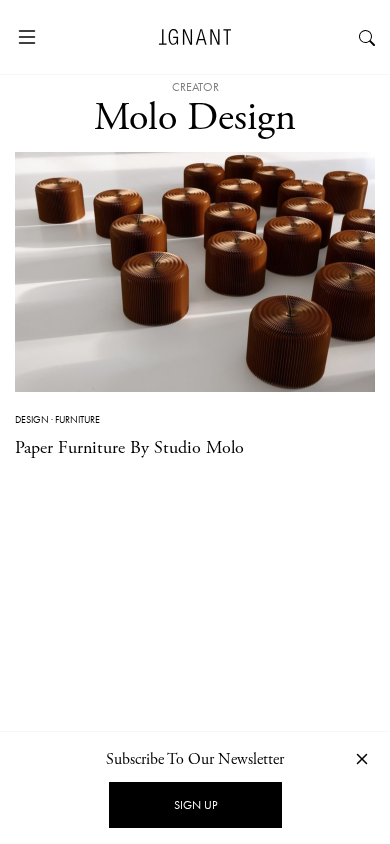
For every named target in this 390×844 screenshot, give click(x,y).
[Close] (362, 758)
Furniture (77, 419)
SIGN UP (195, 805)
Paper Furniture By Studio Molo (129, 447)
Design (32, 419)
